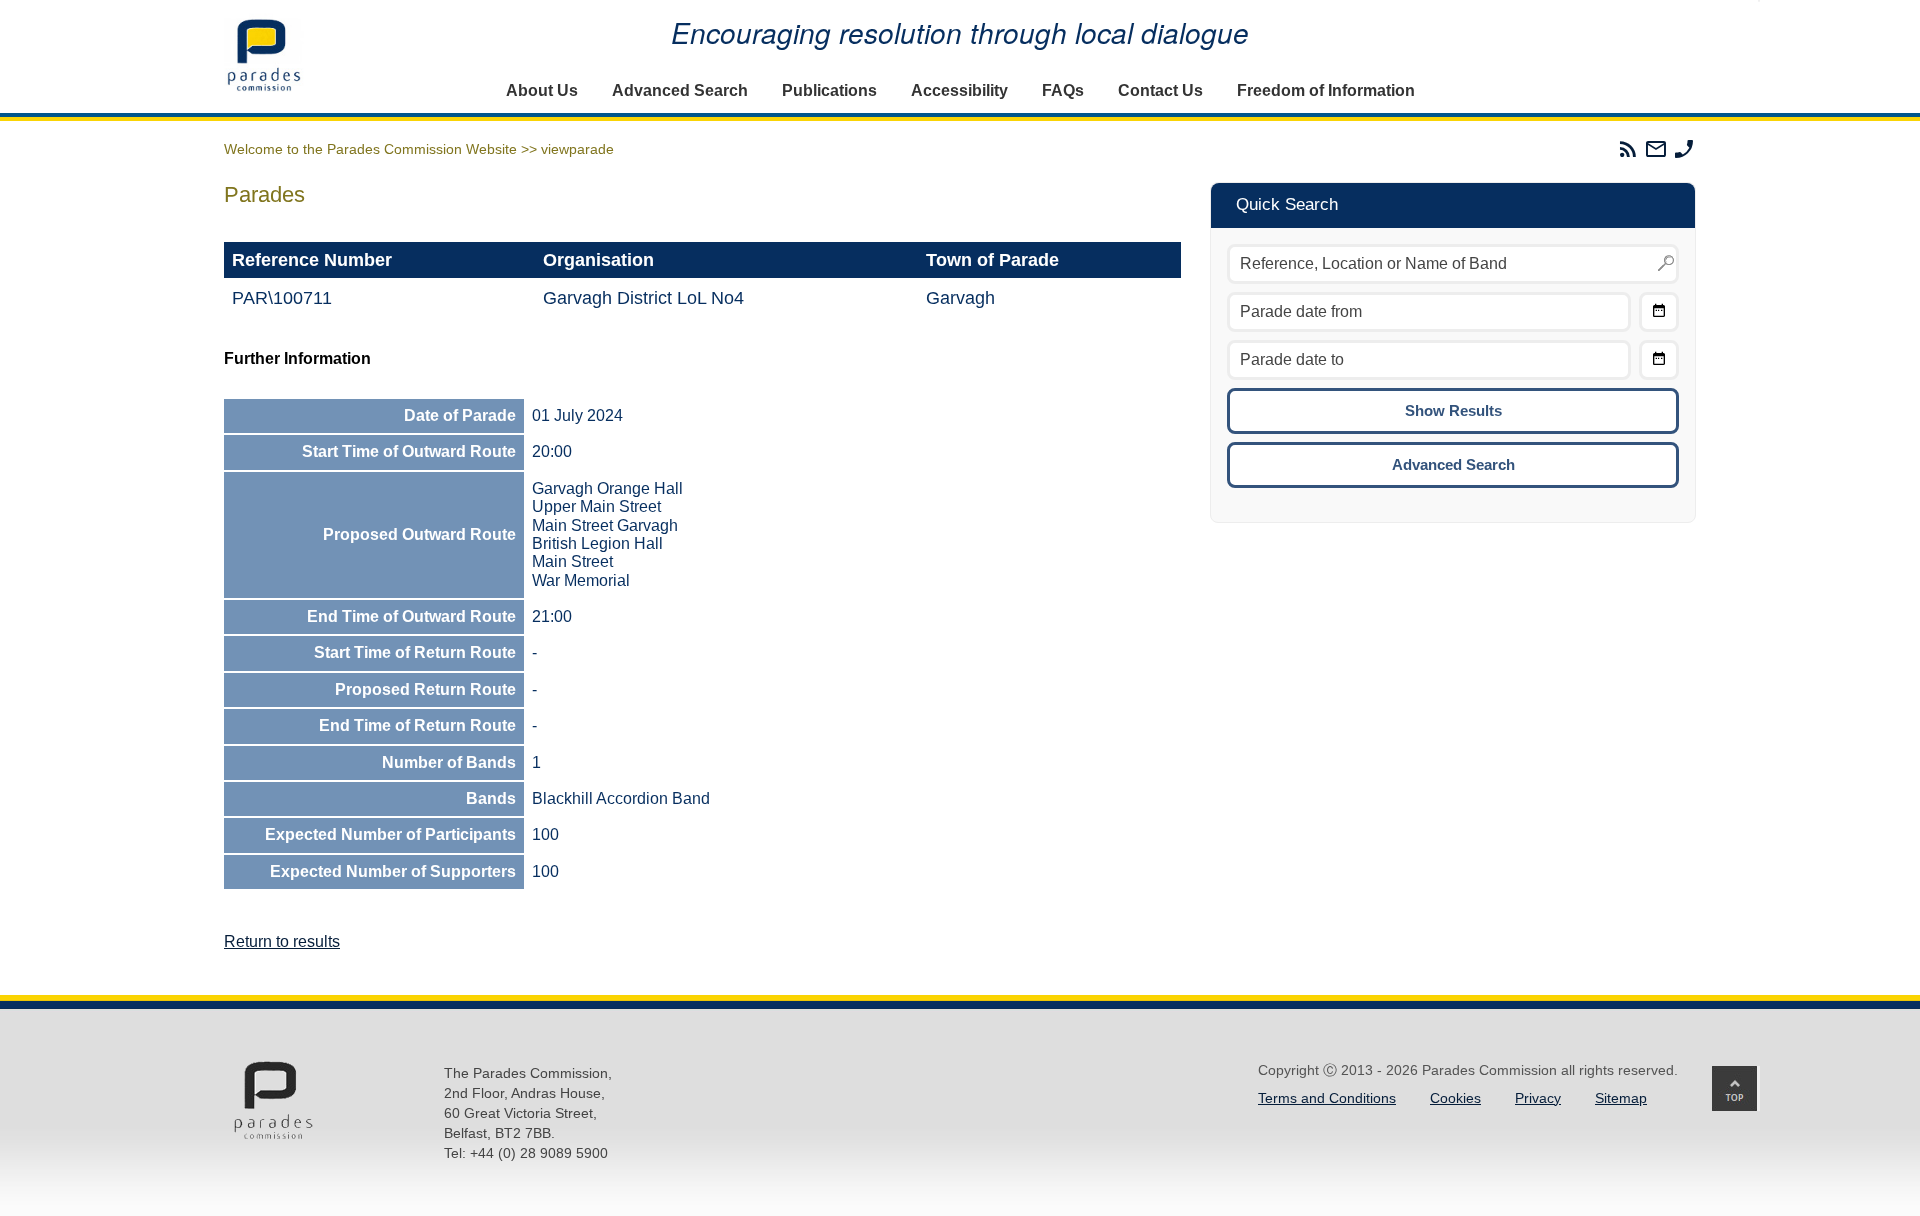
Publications (829, 90)
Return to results (282, 941)
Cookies (1455, 1098)
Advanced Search (680, 90)
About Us (542, 90)
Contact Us (1160, 90)
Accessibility (959, 90)
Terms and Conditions (1327, 1098)
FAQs (1063, 90)
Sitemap (1621, 1098)
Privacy (1538, 1098)
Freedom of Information (1326, 90)
